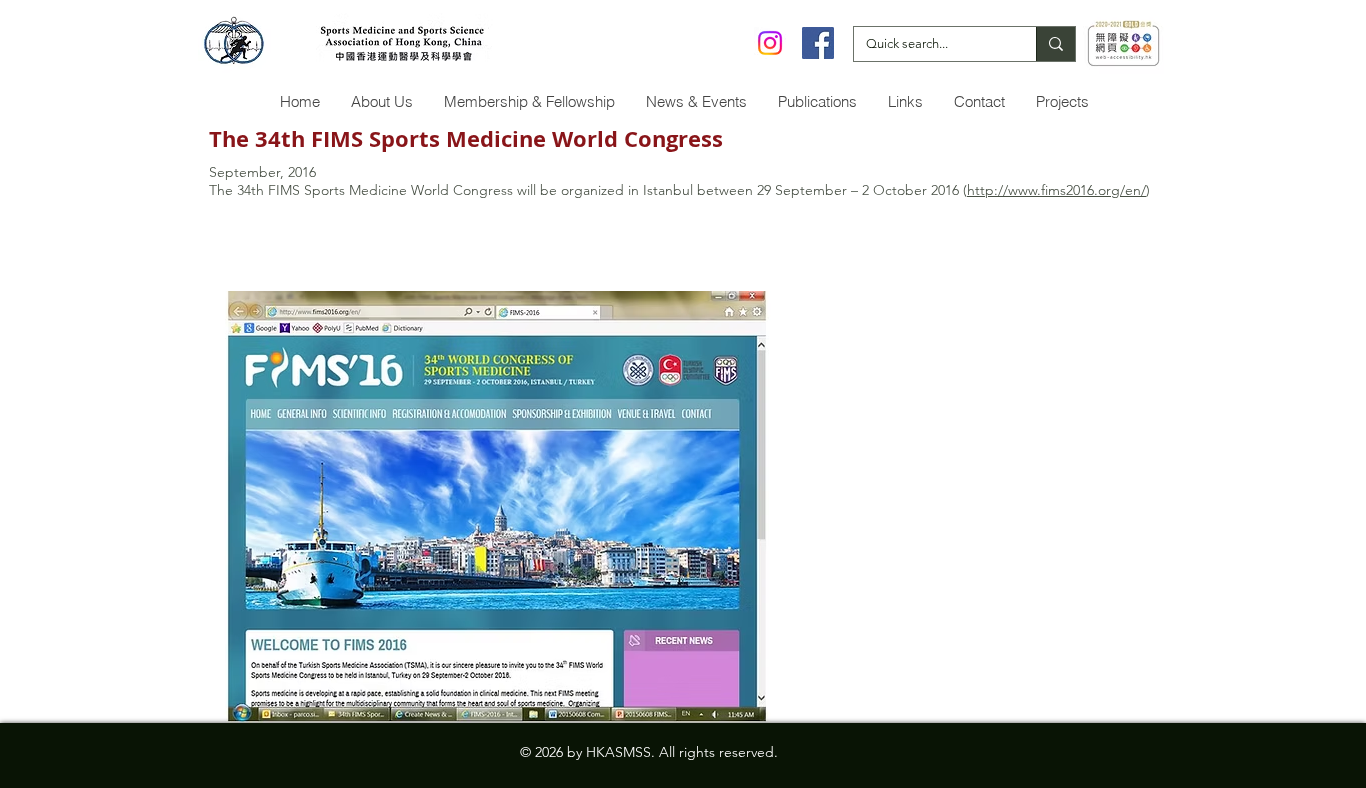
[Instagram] (770, 43)
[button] (381, 101)
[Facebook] (818, 43)
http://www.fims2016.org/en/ (1056, 190)
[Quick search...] (1055, 44)
